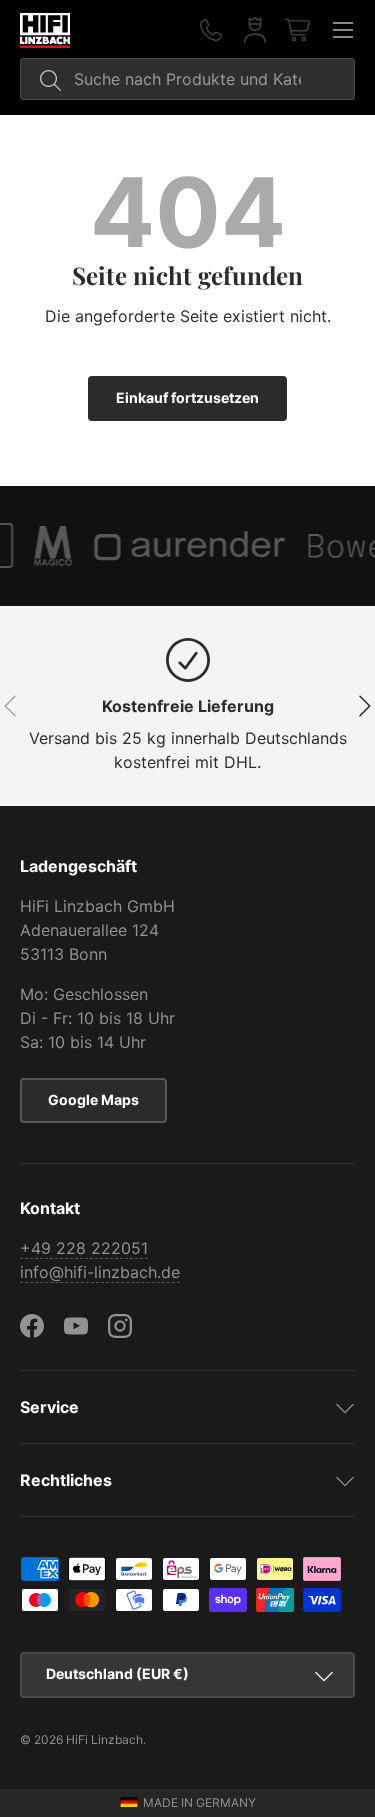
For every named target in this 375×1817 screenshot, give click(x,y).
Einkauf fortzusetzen (187, 397)
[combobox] (187, 79)
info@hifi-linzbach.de (100, 1272)
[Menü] (343, 30)
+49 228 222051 (84, 1248)
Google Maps (93, 1099)
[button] (299, 30)
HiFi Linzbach (104, 1739)
